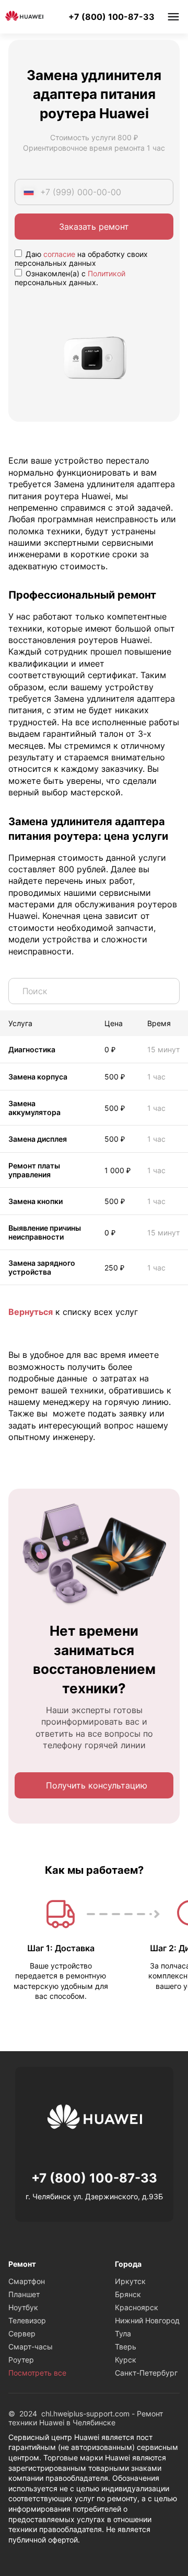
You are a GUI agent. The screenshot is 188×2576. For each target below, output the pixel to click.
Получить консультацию (97, 1785)
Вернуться (31, 1312)
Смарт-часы (31, 2347)
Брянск (128, 2294)
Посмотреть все (37, 2373)
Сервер (22, 2333)
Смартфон (27, 2281)
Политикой (107, 273)
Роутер (21, 2360)
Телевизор (27, 2320)
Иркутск (130, 2281)
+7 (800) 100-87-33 (111, 17)
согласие (59, 254)
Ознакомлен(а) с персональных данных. (70, 278)
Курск (126, 2360)
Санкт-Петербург (146, 2373)
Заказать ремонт (94, 227)
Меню (173, 17)
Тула (123, 2333)
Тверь (126, 2347)
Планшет (24, 2294)
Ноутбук (23, 2307)
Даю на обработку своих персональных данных (81, 258)
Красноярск (137, 2307)
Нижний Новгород (147, 2320)
